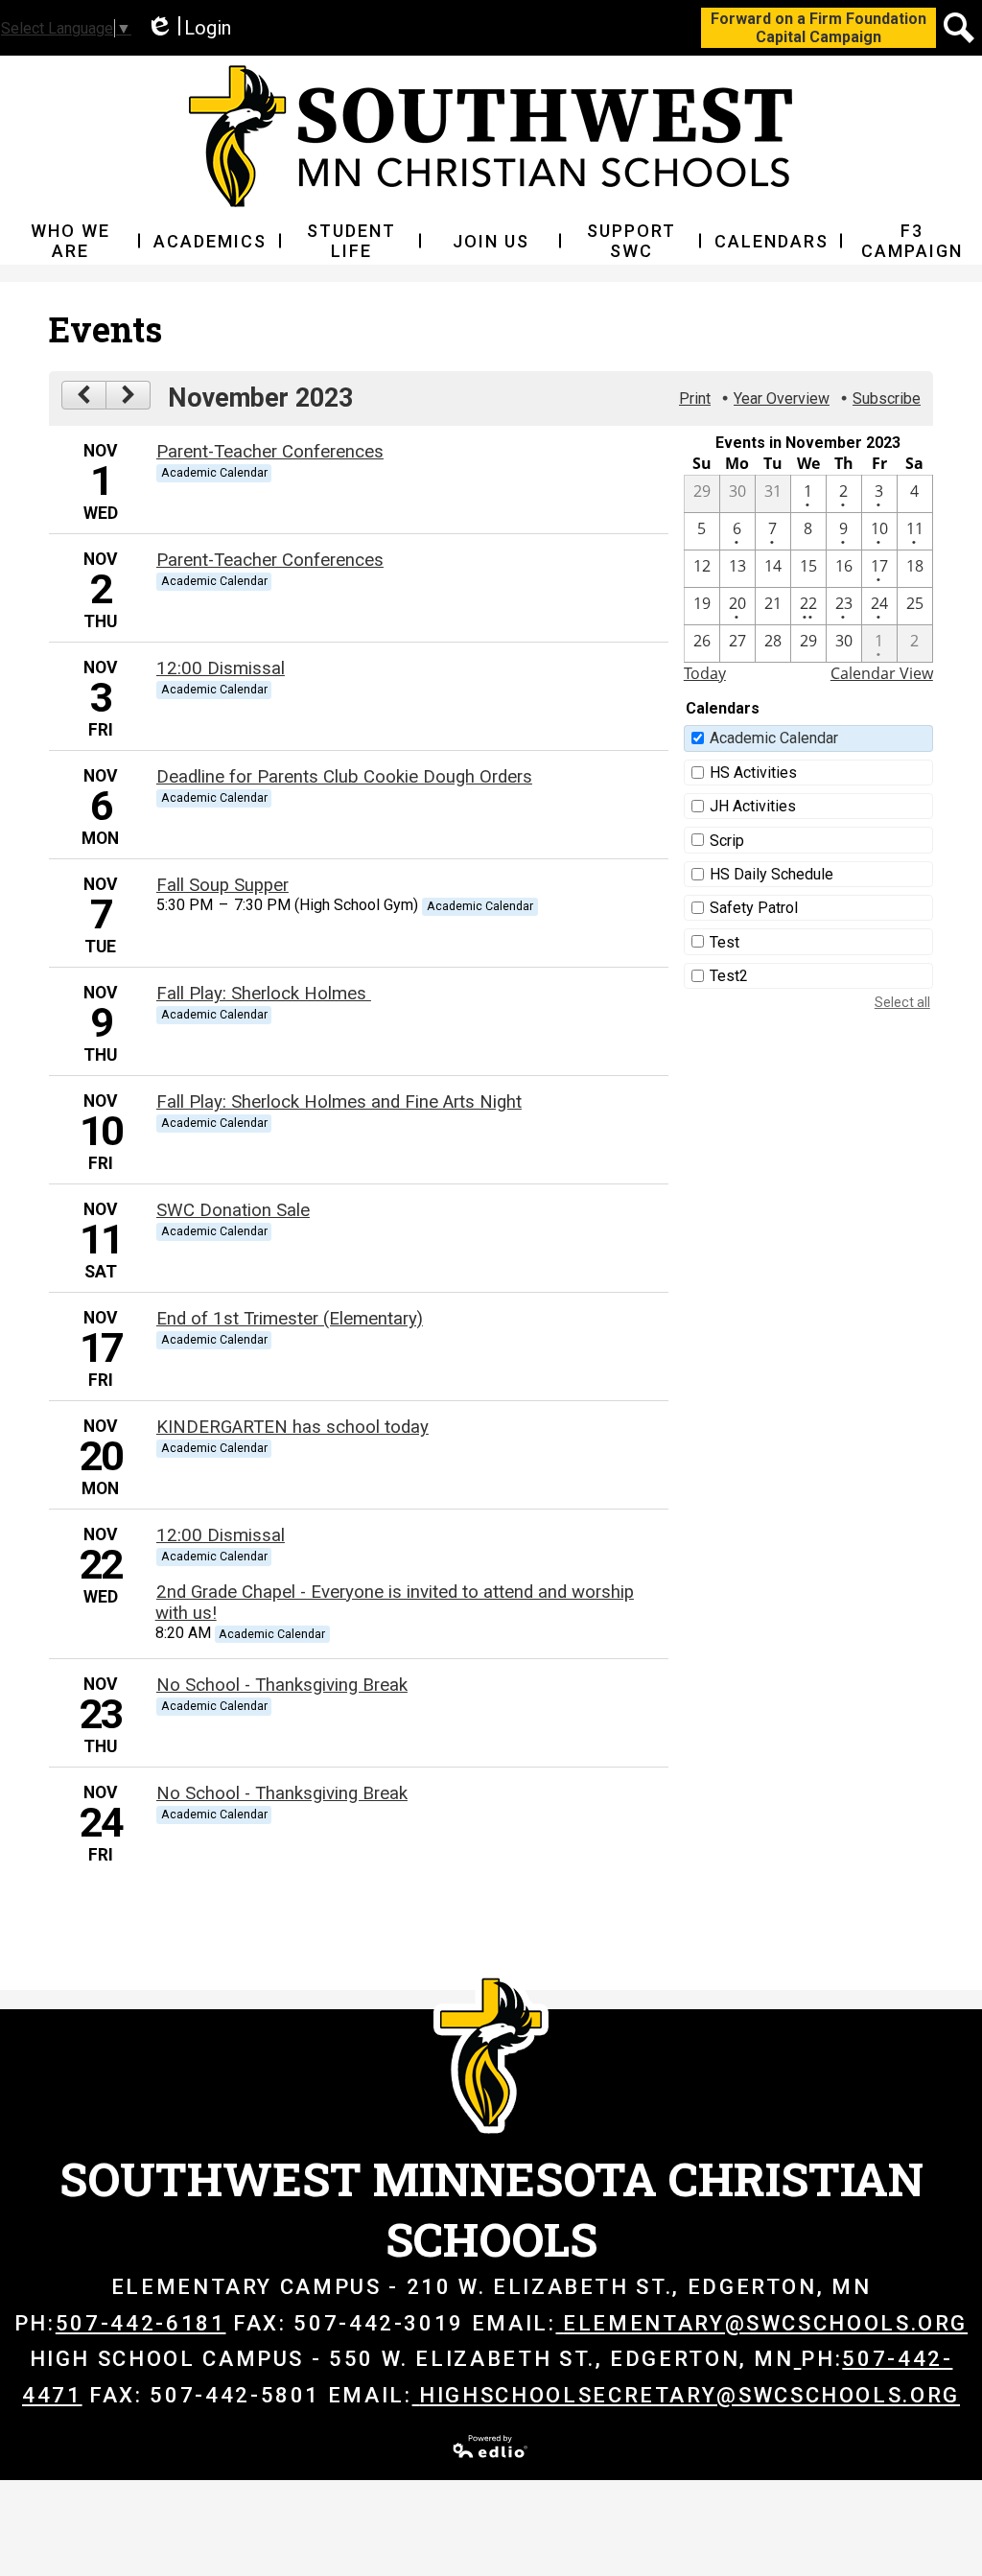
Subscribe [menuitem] (887, 398)
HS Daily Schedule (772, 874)
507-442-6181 (141, 2323)
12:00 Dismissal (221, 668)
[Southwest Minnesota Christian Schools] (491, 136)
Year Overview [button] (782, 398)
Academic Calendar (774, 738)
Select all (902, 1002)
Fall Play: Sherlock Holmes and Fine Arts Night (339, 1102)
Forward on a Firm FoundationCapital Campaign (818, 28)
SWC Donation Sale (233, 1210)
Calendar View (882, 673)
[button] (70, 241)
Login (188, 28)
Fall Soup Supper (222, 885)
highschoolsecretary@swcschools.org (690, 2395)
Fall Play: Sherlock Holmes (264, 994)
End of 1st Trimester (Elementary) (290, 1319)
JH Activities (753, 806)
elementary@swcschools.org (765, 2323)
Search (959, 28)
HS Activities (753, 773)
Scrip (727, 841)
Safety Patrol (754, 908)
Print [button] (695, 398)
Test (725, 942)
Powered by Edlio (491, 2447)
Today (705, 673)
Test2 (729, 976)
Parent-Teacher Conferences (270, 452)
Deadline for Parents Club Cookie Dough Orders (344, 777)
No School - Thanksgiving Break (282, 1685)
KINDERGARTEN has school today (292, 1427)
